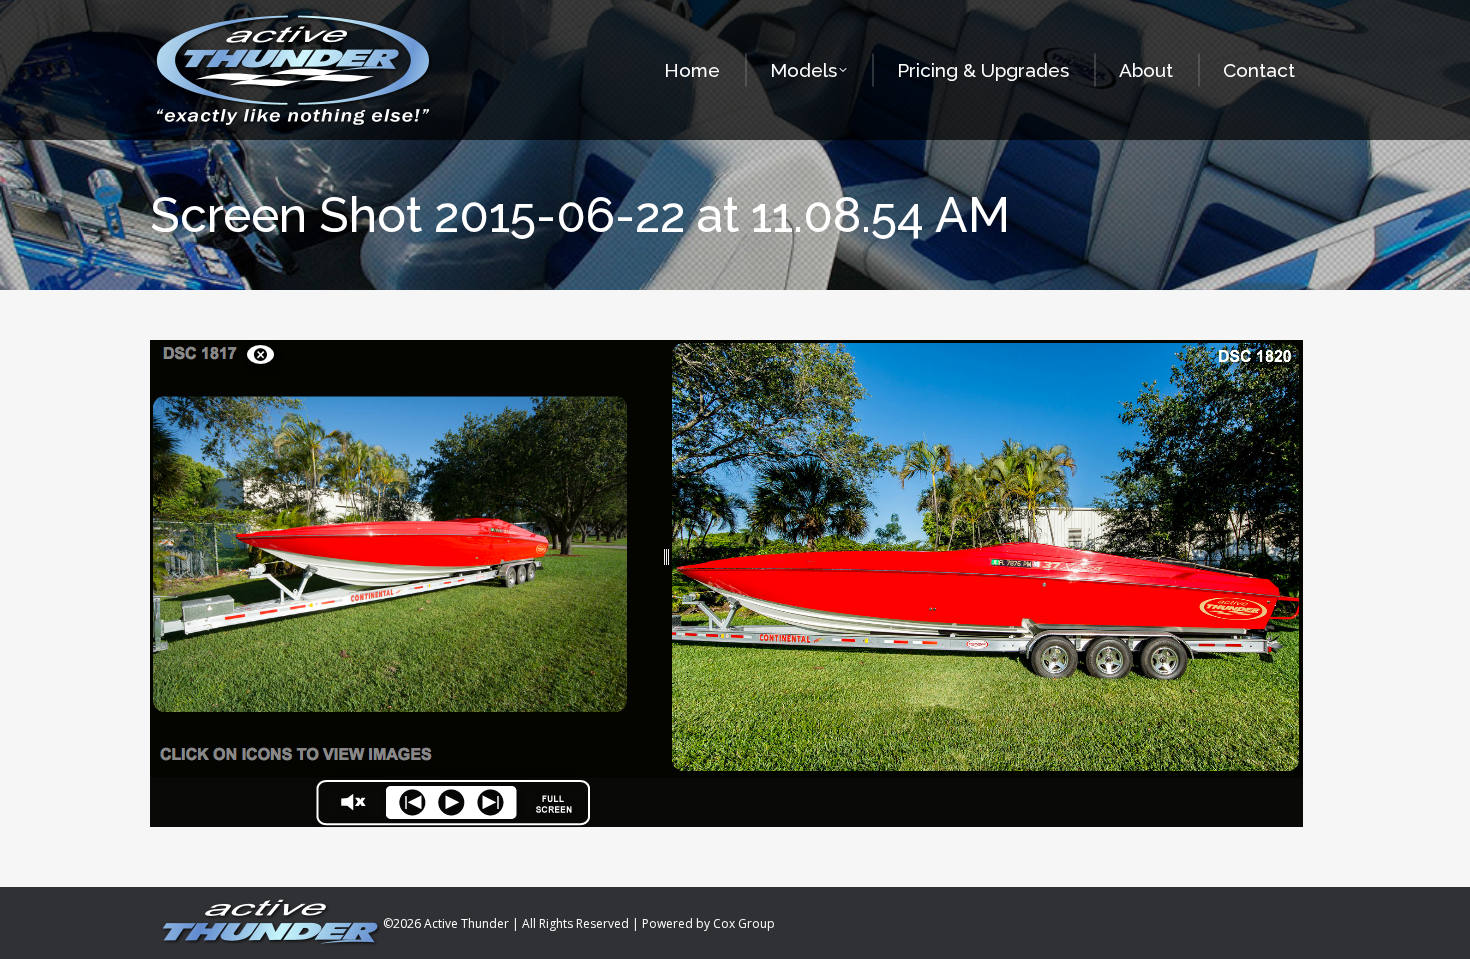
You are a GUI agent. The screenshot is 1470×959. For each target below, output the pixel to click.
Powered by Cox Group (708, 923)
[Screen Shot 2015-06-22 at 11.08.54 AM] (735, 583)
